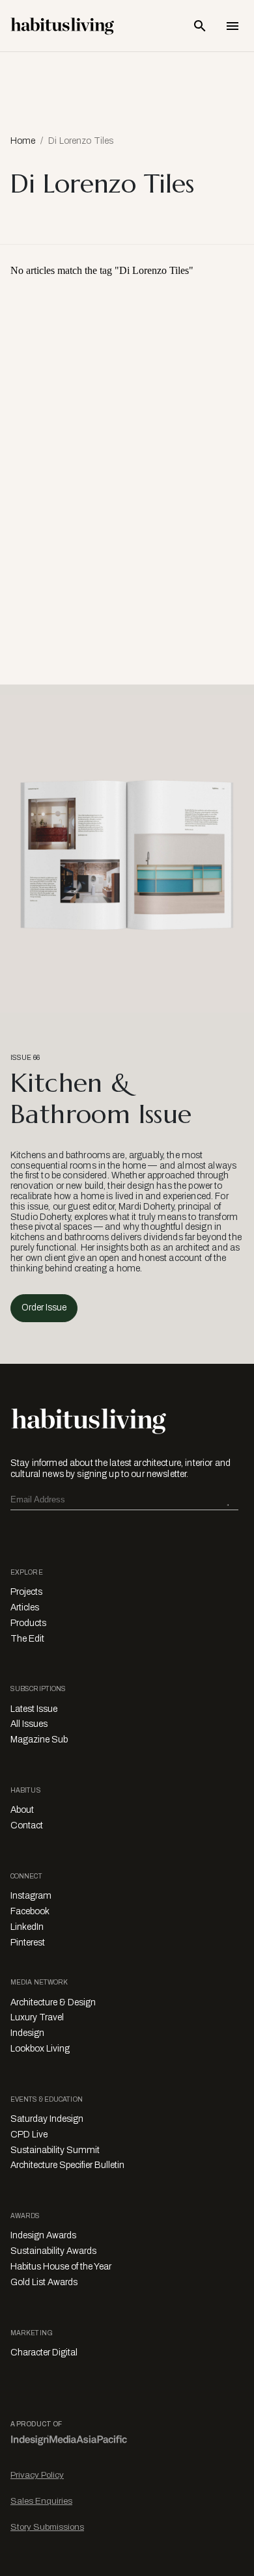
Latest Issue (34, 1709)
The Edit (27, 1639)
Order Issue (44, 1308)
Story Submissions (47, 2527)
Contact (27, 1825)
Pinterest (28, 1943)
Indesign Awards (43, 2235)
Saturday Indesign (47, 2119)
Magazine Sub (39, 1740)
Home (23, 141)
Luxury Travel (37, 2017)
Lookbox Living (40, 2049)
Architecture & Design (53, 2002)
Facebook (30, 1911)
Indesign (27, 2033)
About (22, 1810)
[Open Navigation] (233, 26)
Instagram (31, 1896)
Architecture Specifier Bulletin (67, 2165)
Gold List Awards (44, 2282)
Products (28, 1623)
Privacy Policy (37, 2475)
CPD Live (29, 2135)
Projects (26, 1592)
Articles (25, 1607)
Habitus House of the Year (61, 2267)
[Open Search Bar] (200, 26)
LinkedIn (27, 1927)
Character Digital (44, 2352)
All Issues (29, 1724)
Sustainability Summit (55, 2150)
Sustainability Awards (53, 2251)
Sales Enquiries (41, 2501)
